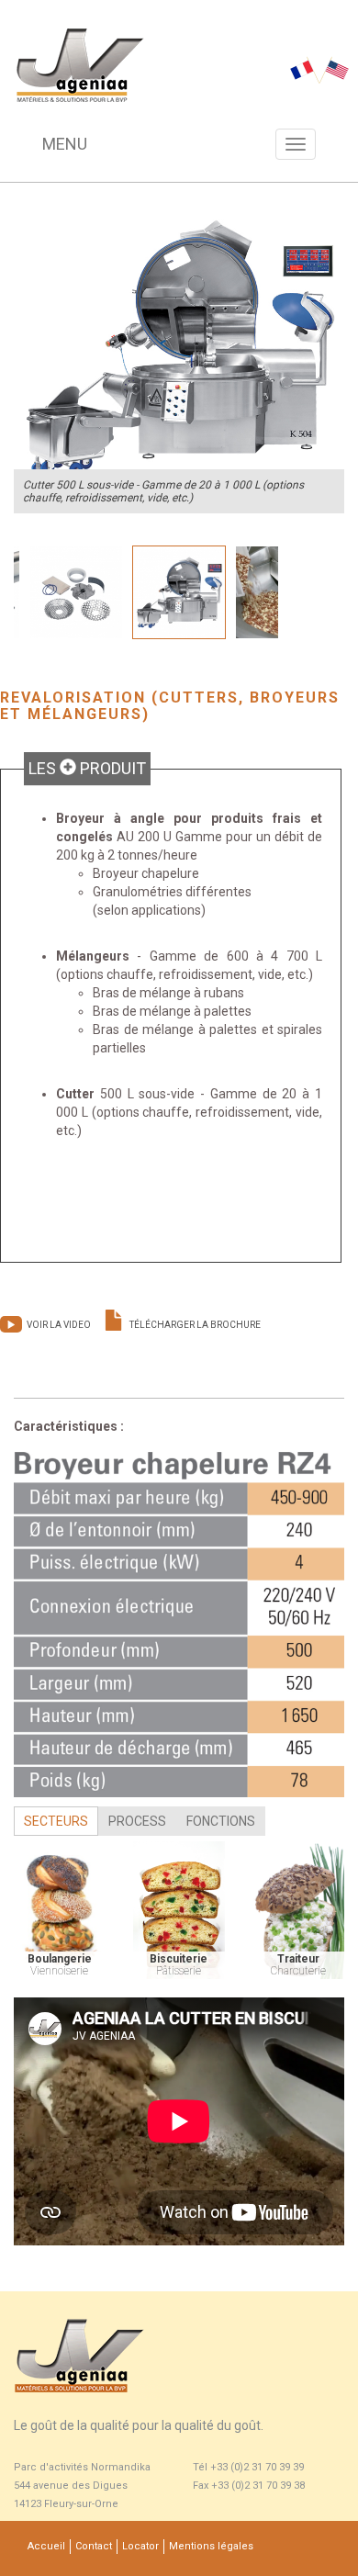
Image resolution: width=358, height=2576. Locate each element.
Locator (140, 2546)
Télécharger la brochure (195, 1325)
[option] (179, 348)
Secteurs (56, 1821)
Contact (94, 2546)
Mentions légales (211, 2546)
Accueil (46, 2546)
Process (137, 1821)
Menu (65, 144)
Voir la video (59, 1325)
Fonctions (221, 1821)
